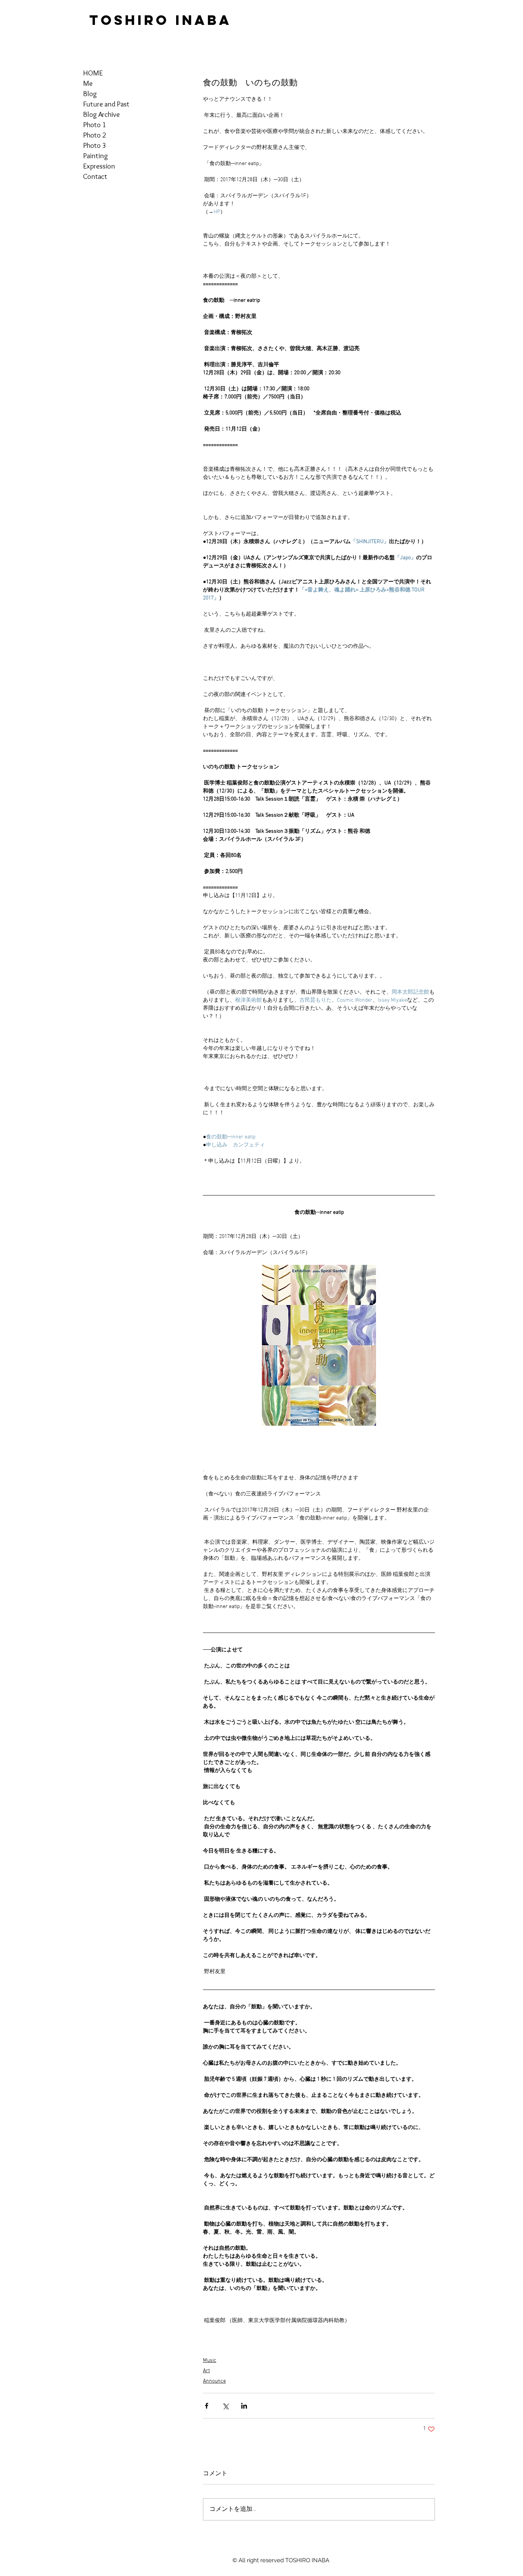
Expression (99, 166)
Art (206, 2371)
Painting (96, 156)
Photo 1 (95, 125)
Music (210, 2361)
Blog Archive (101, 114)
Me (88, 83)
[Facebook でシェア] (207, 2406)
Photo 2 (95, 135)
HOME (93, 73)
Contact (95, 176)
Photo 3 (95, 145)
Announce (214, 2381)
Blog (90, 94)
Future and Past (106, 104)
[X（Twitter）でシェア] (225, 2406)
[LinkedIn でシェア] (244, 2406)
